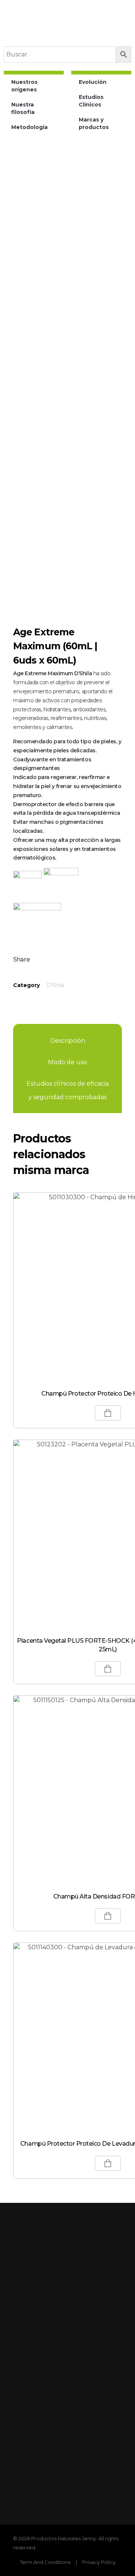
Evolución (93, 82)
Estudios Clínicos (91, 101)
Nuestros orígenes (24, 86)
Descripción (68, 1041)
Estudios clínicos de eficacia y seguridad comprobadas (68, 1090)
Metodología (29, 127)
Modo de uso (67, 1062)
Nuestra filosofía (23, 108)
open (122, 178)
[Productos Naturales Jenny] (63, 29)
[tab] (68, 1041)
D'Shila (55, 985)
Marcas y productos (94, 123)
